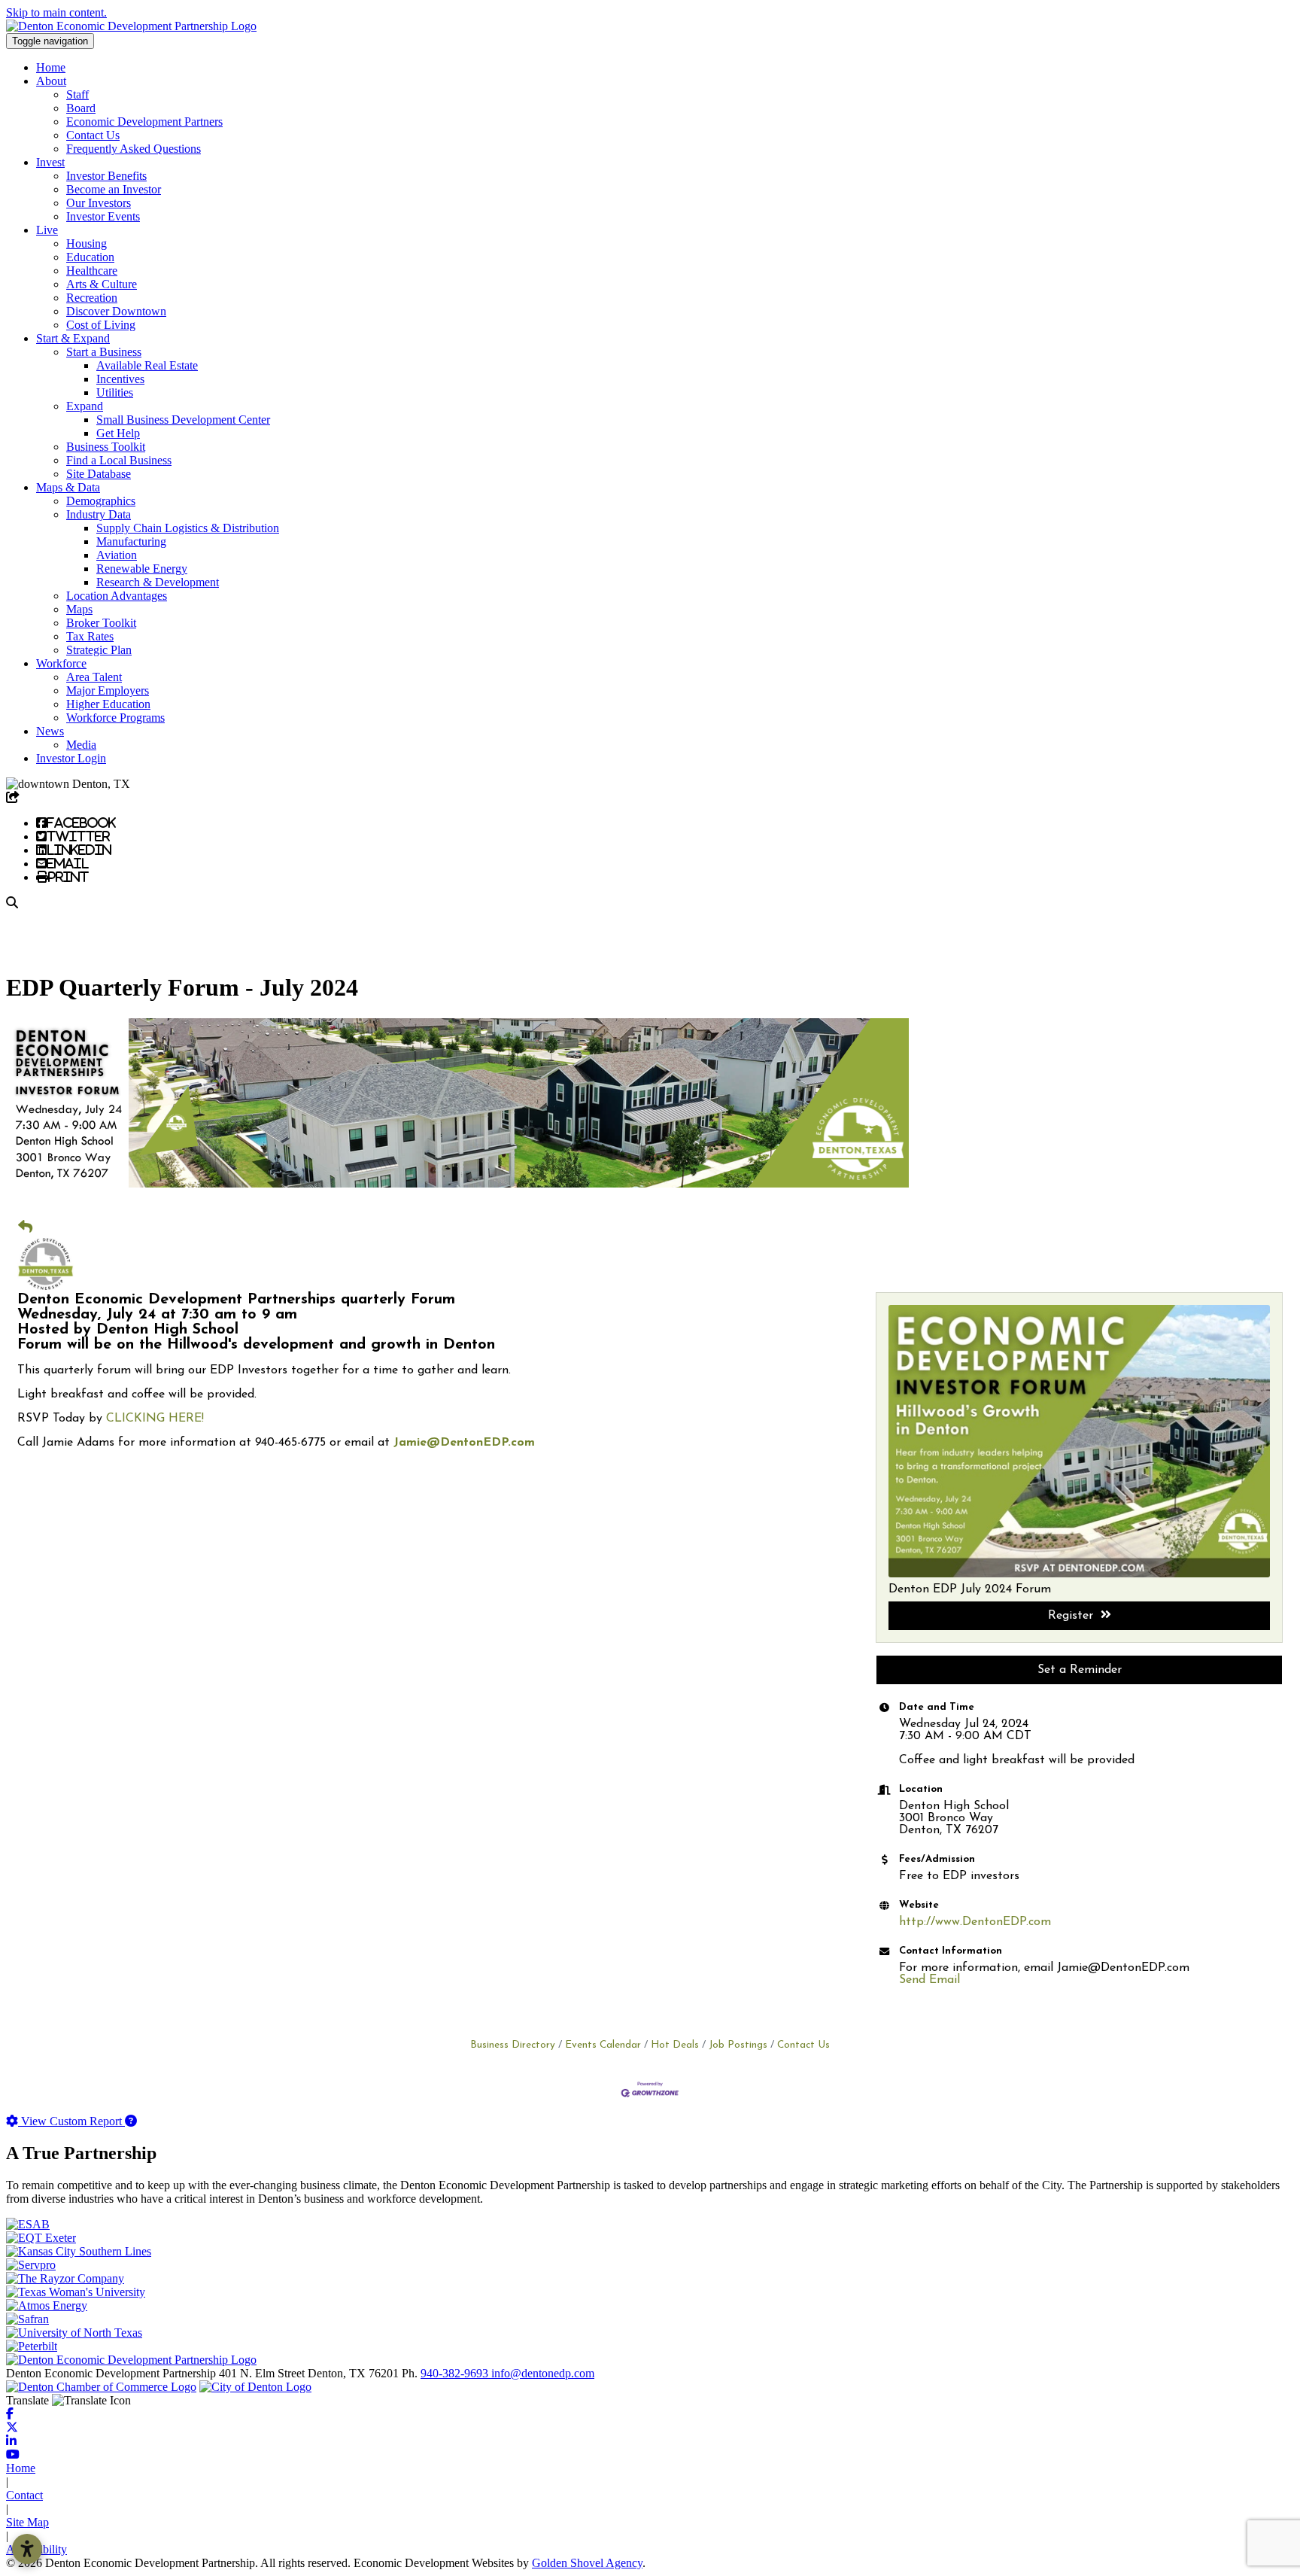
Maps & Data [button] (68, 487)
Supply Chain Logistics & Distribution (188, 528)
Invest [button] (50, 162)
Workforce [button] (61, 663)
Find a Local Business (119, 460)
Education (90, 257)
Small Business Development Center (183, 420)
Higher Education (108, 704)
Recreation (92, 298)
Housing (87, 243)
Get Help (118, 433)
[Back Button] (25, 1227)
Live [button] (47, 230)
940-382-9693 (456, 2373)
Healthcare (92, 271)
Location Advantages (117, 596)
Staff (77, 94)
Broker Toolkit (101, 623)
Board (81, 108)
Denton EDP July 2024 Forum (970, 1589)
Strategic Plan (99, 650)
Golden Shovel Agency (587, 2563)
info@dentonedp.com (543, 2373)
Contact (24, 2495)
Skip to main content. (56, 12)
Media (81, 745)
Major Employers (108, 690)
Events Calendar (603, 2045)
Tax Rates (90, 636)
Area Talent (94, 677)
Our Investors (99, 203)
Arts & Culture (102, 284)
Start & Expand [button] (73, 338)
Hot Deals (675, 2045)
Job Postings (738, 2045)
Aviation (117, 555)
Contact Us (93, 135)
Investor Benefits (106, 176)
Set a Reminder (1080, 1670)
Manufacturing (131, 541)
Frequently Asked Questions (134, 149)
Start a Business (104, 352)
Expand (85, 406)
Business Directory (513, 2045)
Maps (79, 609)
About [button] (51, 81)
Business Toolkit (106, 447)
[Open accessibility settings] (27, 2549)
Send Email (929, 1980)
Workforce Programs (115, 718)
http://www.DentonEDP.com (975, 1922)
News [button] (50, 731)
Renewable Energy (142, 569)
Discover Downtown (116, 311)
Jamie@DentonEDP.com (464, 1443)
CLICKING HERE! (155, 1419)
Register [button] (1071, 1616)
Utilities (115, 392)
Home (51, 67)
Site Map (27, 2522)
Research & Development (158, 582)
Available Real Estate (147, 365)
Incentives (120, 379)
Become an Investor (114, 189)
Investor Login (71, 758)
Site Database (99, 474)
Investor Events (103, 216)
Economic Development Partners (144, 122)
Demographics (101, 501)
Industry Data (99, 514)
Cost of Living (101, 325)
